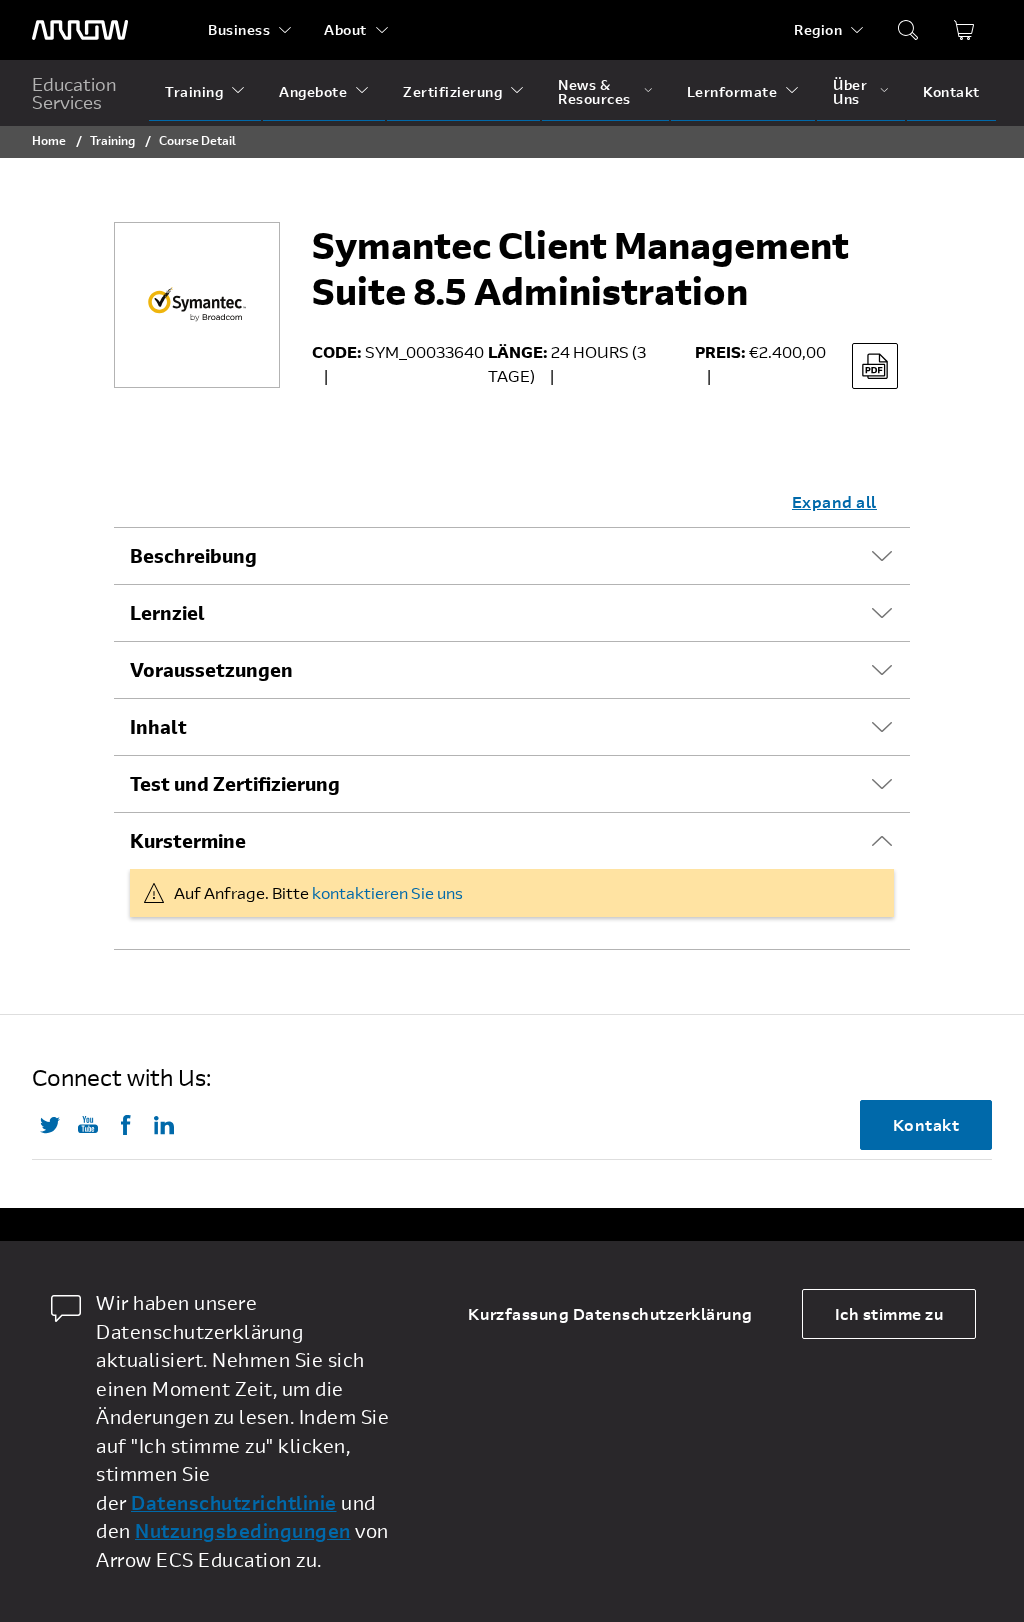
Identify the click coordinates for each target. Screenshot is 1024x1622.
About (345, 29)
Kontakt (951, 91)
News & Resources (594, 91)
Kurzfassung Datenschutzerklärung (610, 1313)
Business (239, 29)
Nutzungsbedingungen (243, 1530)
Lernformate (732, 91)
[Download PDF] (875, 366)
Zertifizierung (452, 91)
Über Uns (850, 91)
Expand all (834, 501)
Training (194, 91)
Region (818, 29)
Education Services (74, 93)
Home (49, 140)
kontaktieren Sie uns (387, 892)
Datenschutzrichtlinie (234, 1502)
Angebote (313, 91)
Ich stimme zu (889, 1313)
